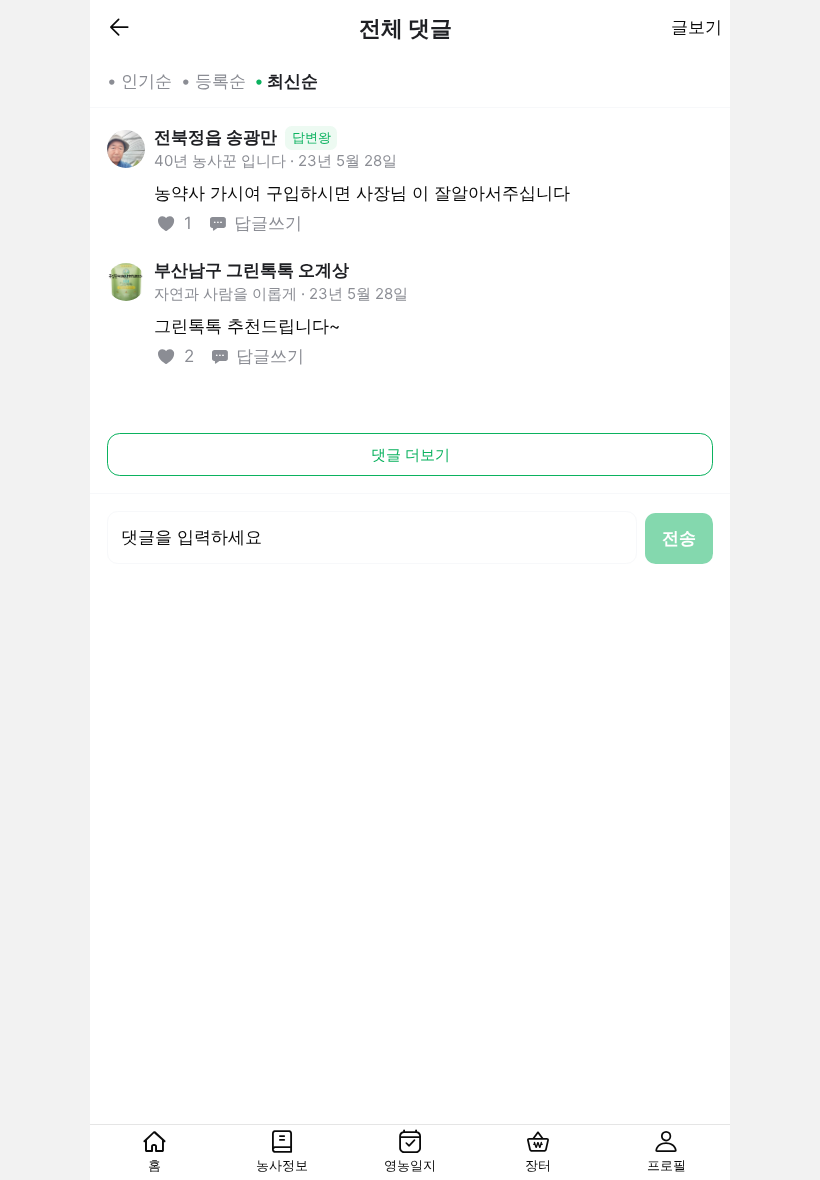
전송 (679, 538)
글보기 (696, 27)
